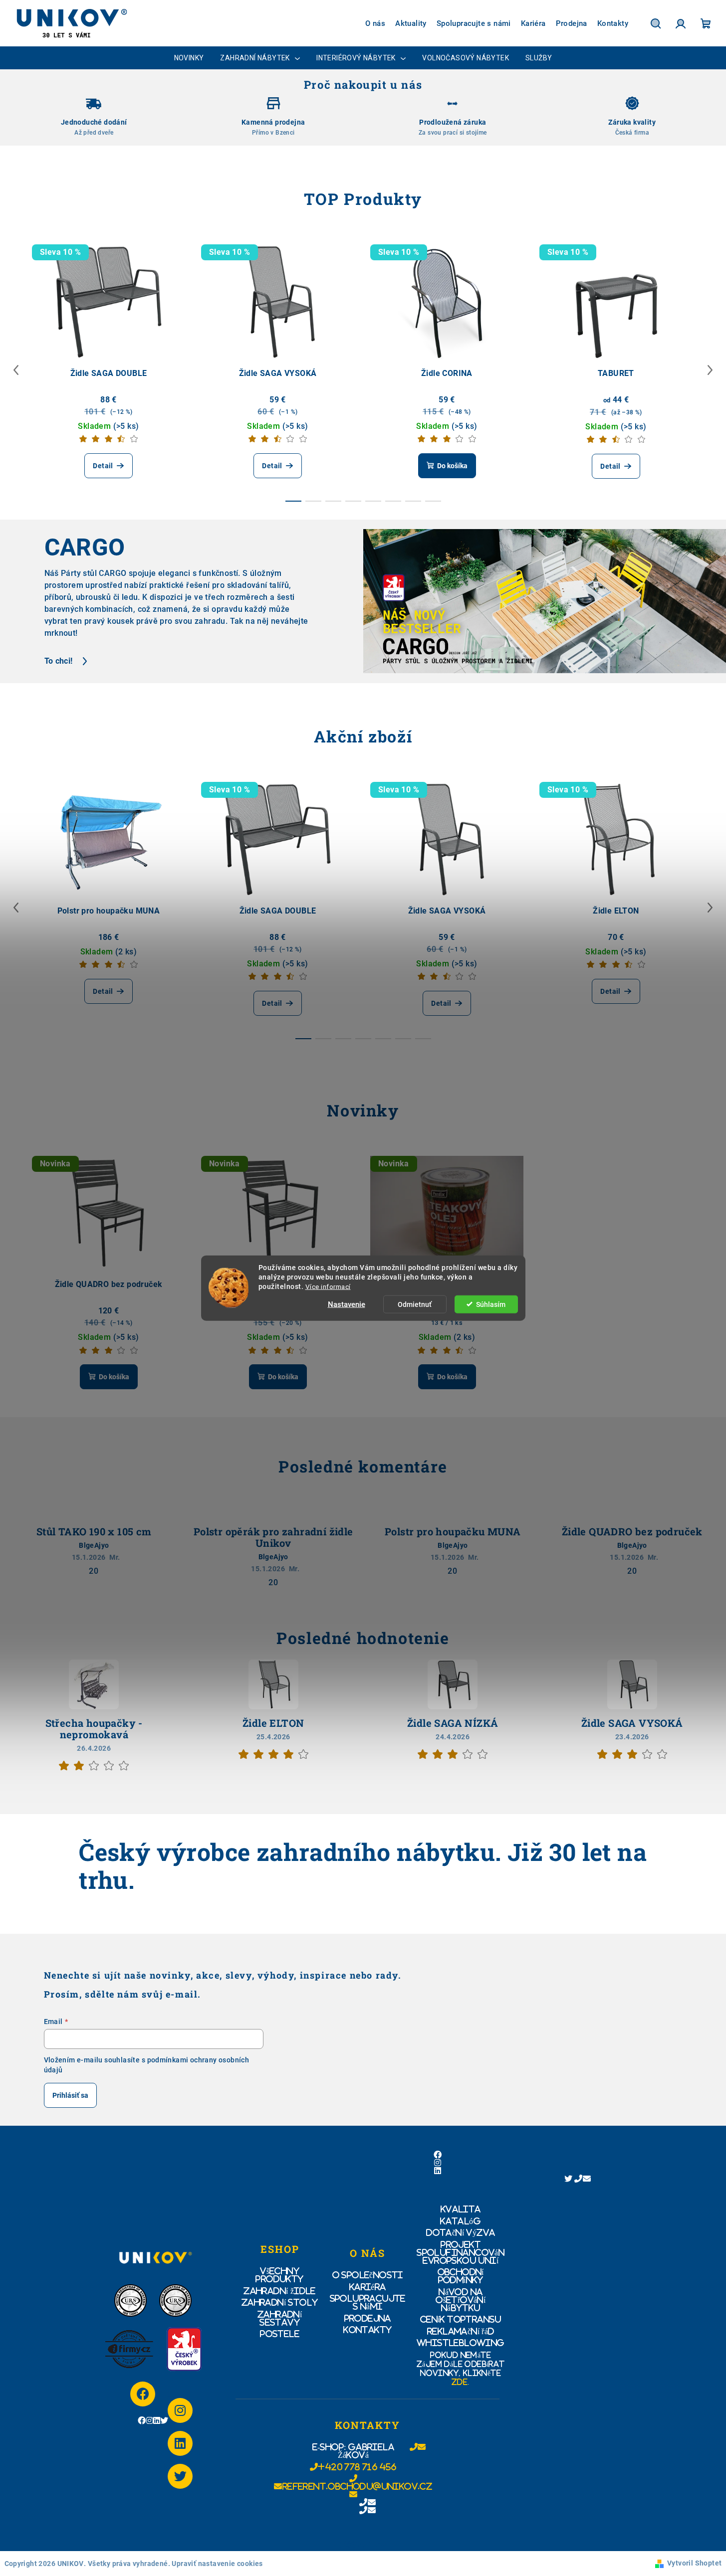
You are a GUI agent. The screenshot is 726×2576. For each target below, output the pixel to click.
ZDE (460, 2382)
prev (16, 370)
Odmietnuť (415, 1304)
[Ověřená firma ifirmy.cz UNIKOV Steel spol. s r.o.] (129, 2349)
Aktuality (411, 23)
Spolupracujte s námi (474, 23)
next (710, 370)
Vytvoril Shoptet (694, 2563)
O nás (375, 23)
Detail (103, 466)
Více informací (328, 1286)
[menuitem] (189, 58)
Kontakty (613, 23)
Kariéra (533, 23)
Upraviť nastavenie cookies (217, 2564)
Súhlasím (491, 1304)
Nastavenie (347, 1304)
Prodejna (572, 23)
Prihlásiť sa (70, 2095)
